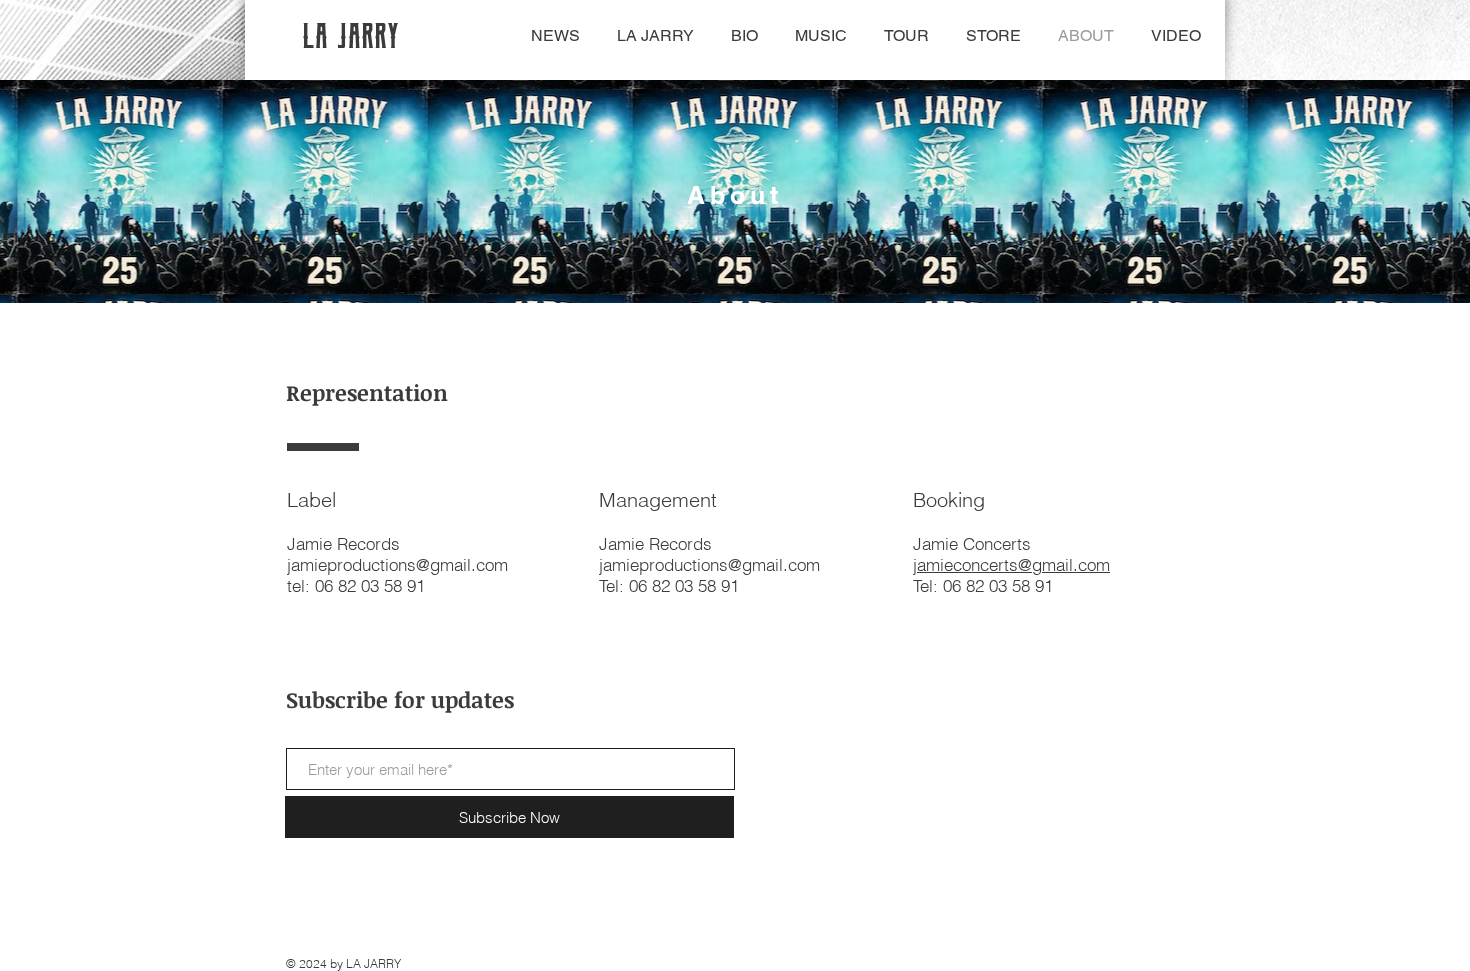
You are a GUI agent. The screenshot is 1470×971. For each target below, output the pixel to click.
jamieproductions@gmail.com (709, 564)
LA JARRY (352, 35)
